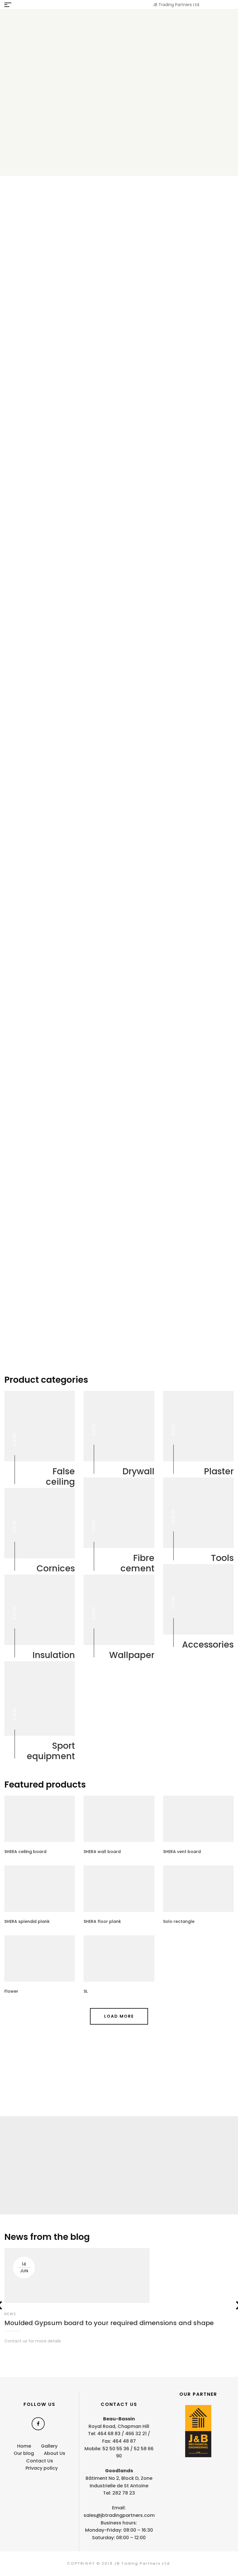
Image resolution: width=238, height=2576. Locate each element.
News (10, 2314)
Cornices (56, 1568)
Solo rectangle (179, 1921)
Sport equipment (51, 1751)
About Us (55, 2453)
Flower (11, 1991)
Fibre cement (137, 1563)
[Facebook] (38, 2424)
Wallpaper (132, 1655)
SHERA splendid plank (27, 1921)
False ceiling (60, 1477)
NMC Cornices (64, 247)
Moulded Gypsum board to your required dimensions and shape (109, 2323)
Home (24, 2446)
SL (86, 1991)
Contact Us (40, 2461)
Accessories (208, 1645)
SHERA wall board (102, 1852)
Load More (119, 2016)
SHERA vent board (182, 1852)
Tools (222, 1558)
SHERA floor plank (102, 1921)
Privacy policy (42, 2468)
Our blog (24, 2453)
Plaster (219, 1471)
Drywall (138, 1471)
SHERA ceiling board (25, 1852)
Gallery (45, 2156)
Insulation (54, 1655)
